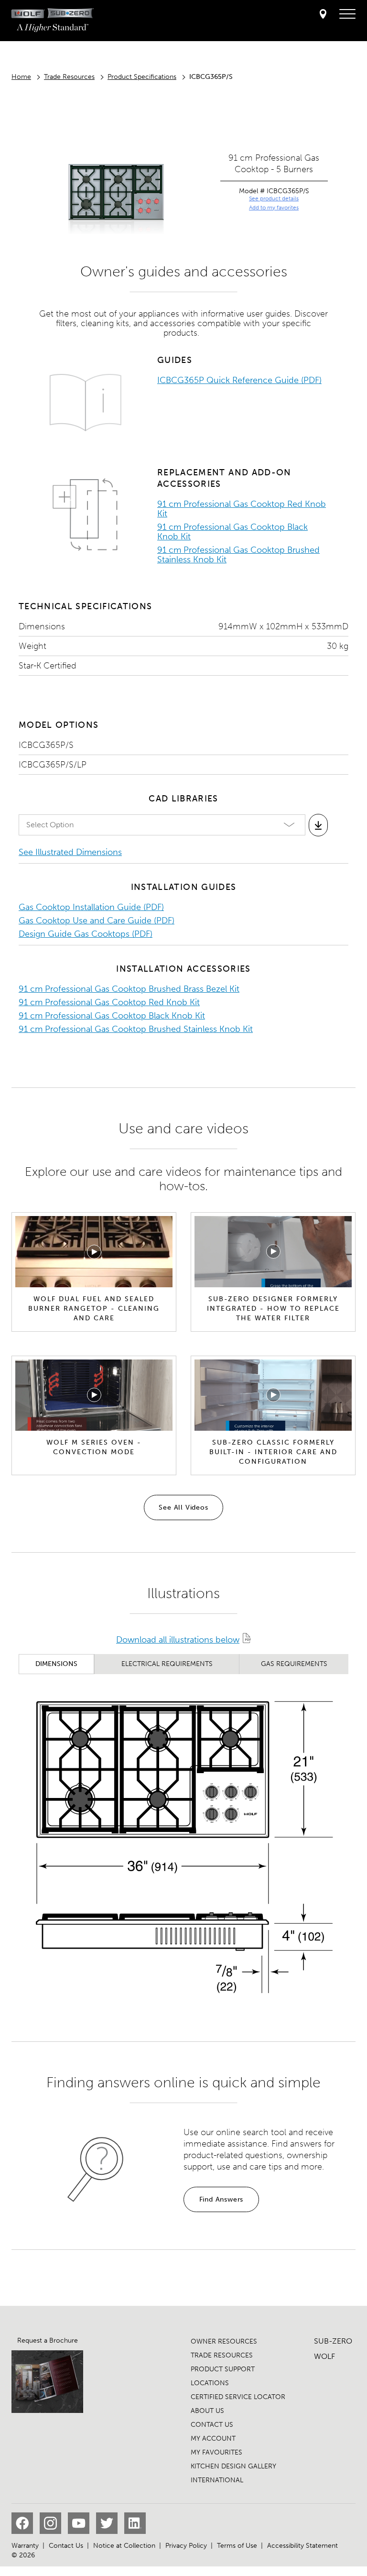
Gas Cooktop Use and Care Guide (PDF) (97, 921)
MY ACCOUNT (213, 2439)
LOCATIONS (210, 2383)
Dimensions (56, 1664)
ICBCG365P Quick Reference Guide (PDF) (239, 380)
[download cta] (318, 825)
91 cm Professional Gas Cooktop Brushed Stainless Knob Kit (238, 555)
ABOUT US (207, 2411)
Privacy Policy (186, 2546)
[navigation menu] (347, 14)
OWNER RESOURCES (224, 2341)
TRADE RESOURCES (222, 2355)
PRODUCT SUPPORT (223, 2369)
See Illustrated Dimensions (70, 852)
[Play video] (94, 1252)
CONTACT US (212, 2425)
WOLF (324, 2356)
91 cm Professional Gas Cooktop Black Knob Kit (232, 532)
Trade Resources (69, 77)
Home (21, 77)
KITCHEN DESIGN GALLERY (233, 2466)
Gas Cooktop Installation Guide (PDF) (91, 907)
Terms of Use (237, 2546)
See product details (274, 198)
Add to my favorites (274, 208)
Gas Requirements (294, 1664)
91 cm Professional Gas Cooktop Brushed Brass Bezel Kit (129, 989)
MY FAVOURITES (216, 2452)
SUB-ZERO (333, 2341)
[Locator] (323, 15)
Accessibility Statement (302, 2546)
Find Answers (221, 2199)
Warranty (25, 2546)
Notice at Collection (124, 2546)
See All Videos (183, 1507)
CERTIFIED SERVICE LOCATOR (238, 2397)
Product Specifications (142, 77)
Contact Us (66, 2546)
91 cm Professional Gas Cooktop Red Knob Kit (242, 509)
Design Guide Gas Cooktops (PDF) (86, 934)
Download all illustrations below (178, 1640)
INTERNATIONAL (217, 2480)
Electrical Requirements (167, 1664)
